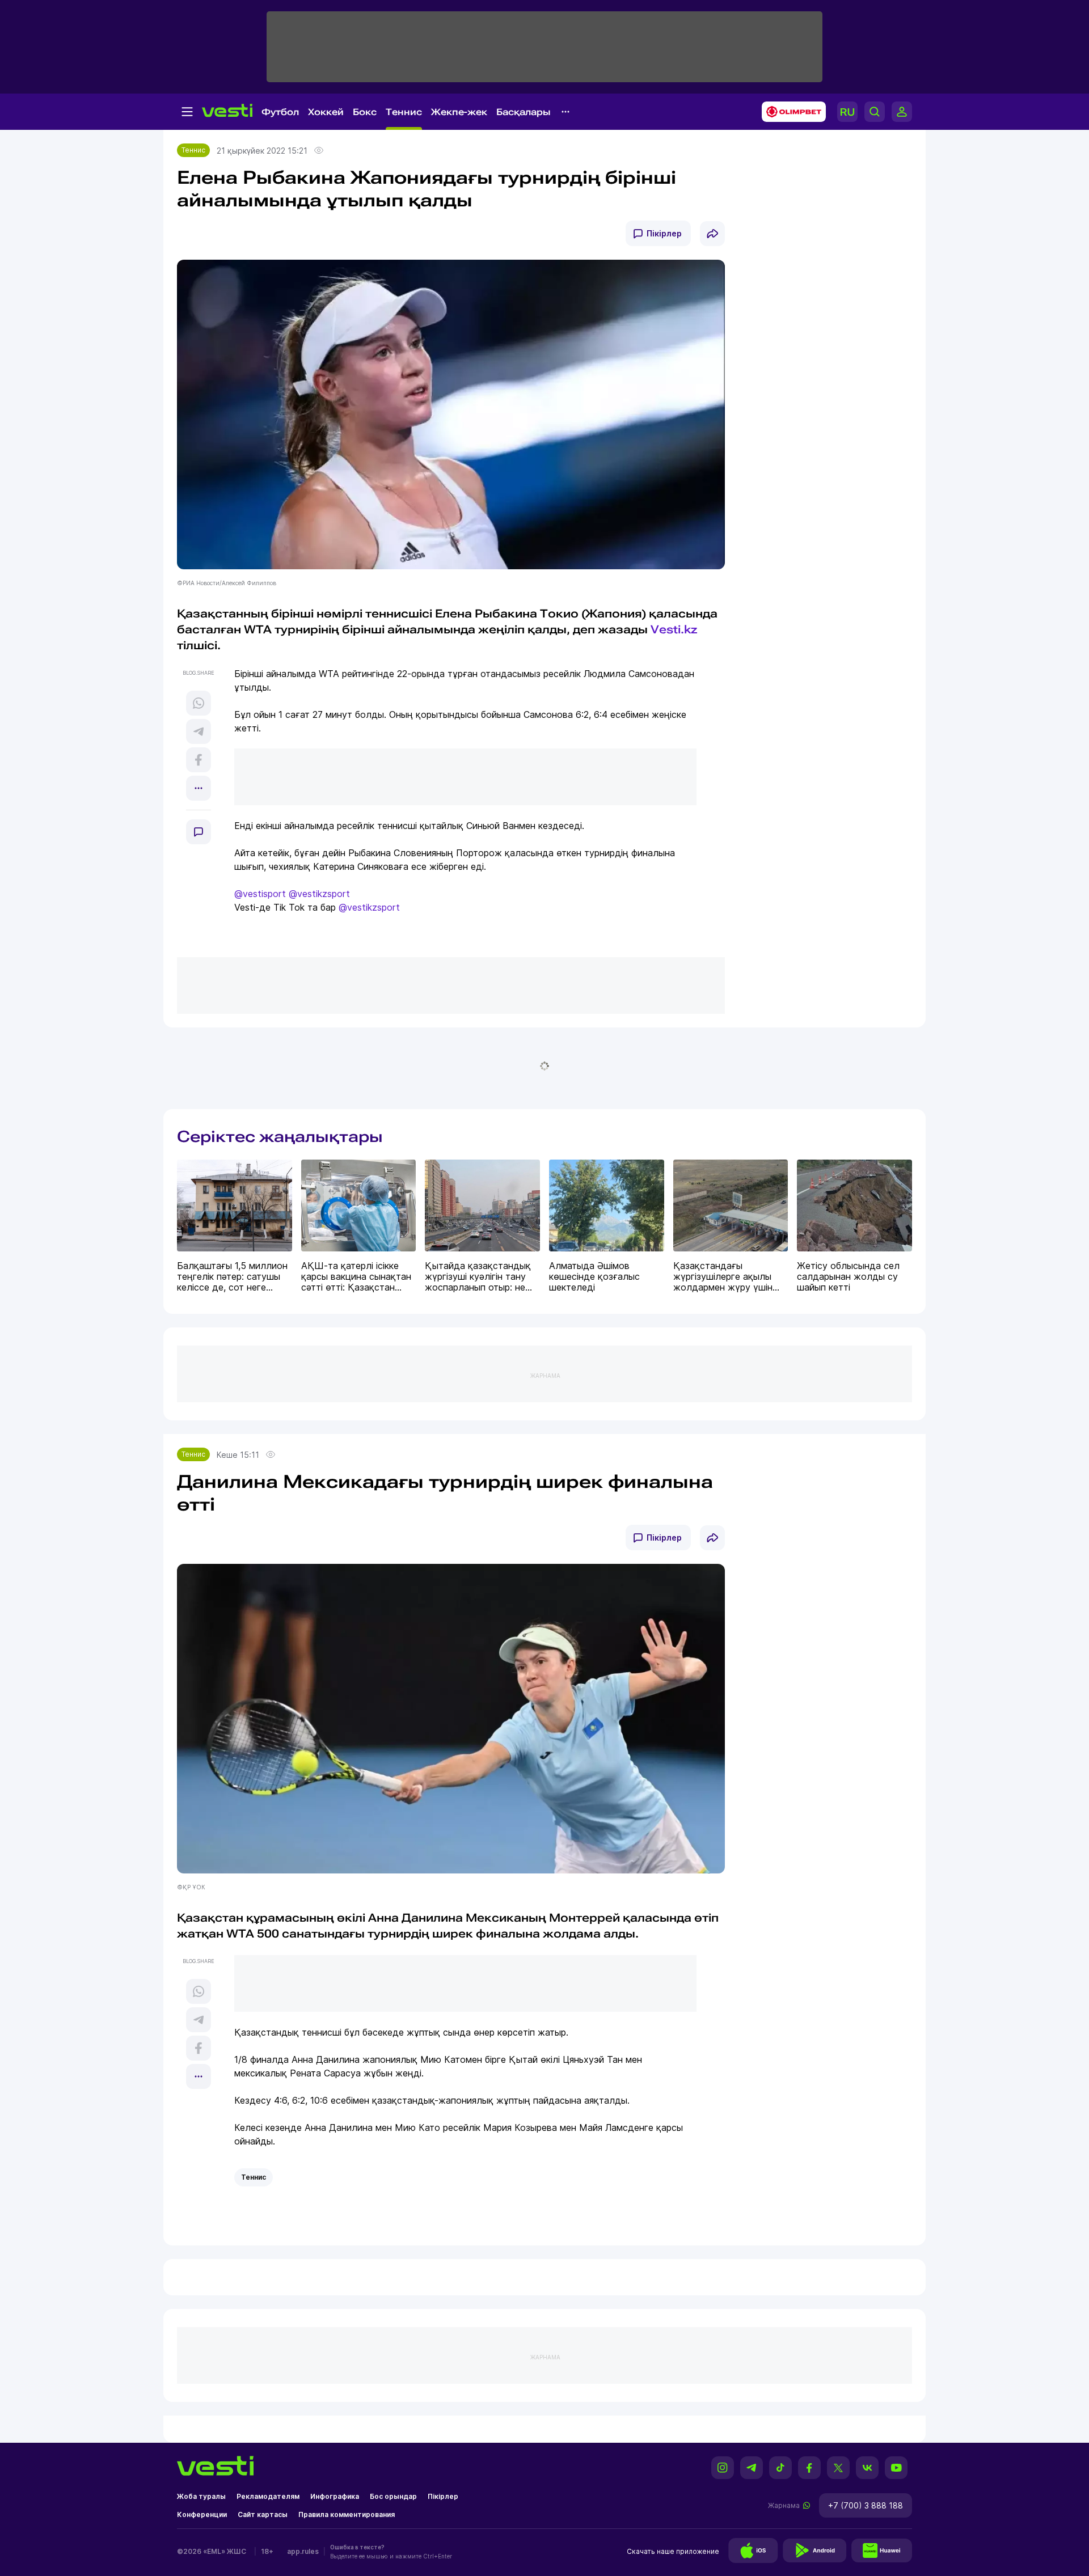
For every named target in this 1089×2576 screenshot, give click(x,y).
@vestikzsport (319, 894)
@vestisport (260, 894)
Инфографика (335, 2496)
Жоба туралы (201, 2496)
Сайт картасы (263, 2514)
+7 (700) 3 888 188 (866, 2505)
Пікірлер (664, 233)
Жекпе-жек (459, 112)
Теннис (404, 112)
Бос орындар (393, 2496)
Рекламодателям (268, 2496)
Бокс (365, 112)
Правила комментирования (347, 2514)
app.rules (303, 2551)
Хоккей (326, 112)
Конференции (202, 2514)
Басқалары (524, 112)
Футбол (280, 112)
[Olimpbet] (790, 112)
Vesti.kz (674, 629)
